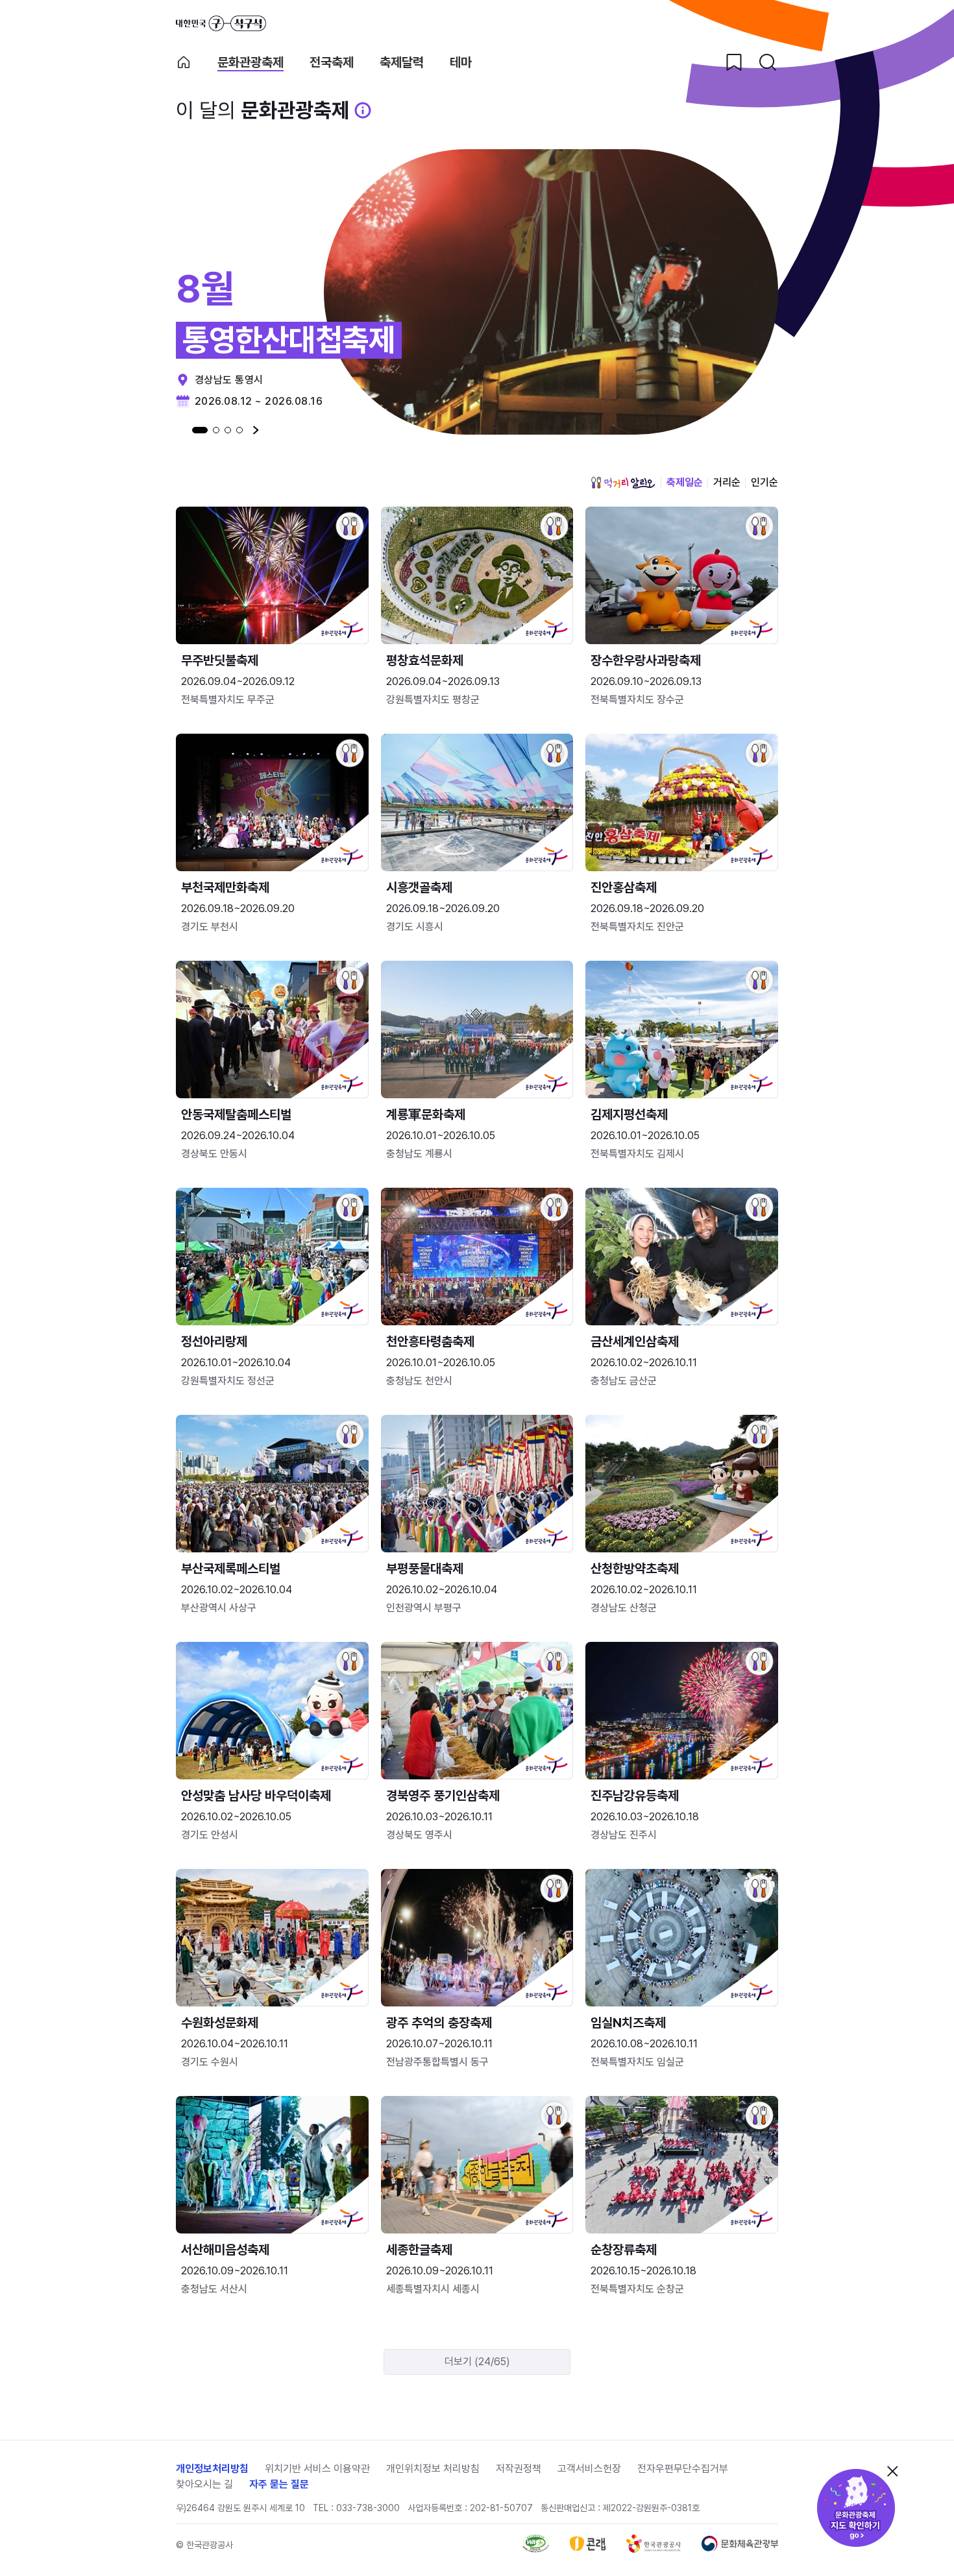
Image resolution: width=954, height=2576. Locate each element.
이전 (179, 430)
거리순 (727, 482)
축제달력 (402, 63)
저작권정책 (519, 2469)
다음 (256, 430)
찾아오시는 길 (204, 2484)
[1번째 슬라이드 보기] (200, 430)
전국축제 (332, 63)
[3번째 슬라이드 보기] (228, 430)
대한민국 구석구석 (221, 23)
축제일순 (685, 482)
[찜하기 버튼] (734, 62)
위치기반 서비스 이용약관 (317, 2469)
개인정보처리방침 (212, 2469)
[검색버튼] (768, 62)
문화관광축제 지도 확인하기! (856, 2508)
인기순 (764, 482)
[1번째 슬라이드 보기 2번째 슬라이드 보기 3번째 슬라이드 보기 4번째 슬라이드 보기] (217, 430)
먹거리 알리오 (623, 483)
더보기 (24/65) (477, 2362)
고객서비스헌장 (589, 2469)
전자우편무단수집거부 (683, 2469)
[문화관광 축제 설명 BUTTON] (363, 110)
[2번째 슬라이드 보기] (216, 430)
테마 (461, 63)
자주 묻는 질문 (279, 2484)
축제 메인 (184, 62)
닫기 (892, 2471)
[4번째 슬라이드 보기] (239, 430)
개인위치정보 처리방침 (433, 2469)
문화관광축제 (251, 63)
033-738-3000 (368, 2508)
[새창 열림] (536, 2549)
